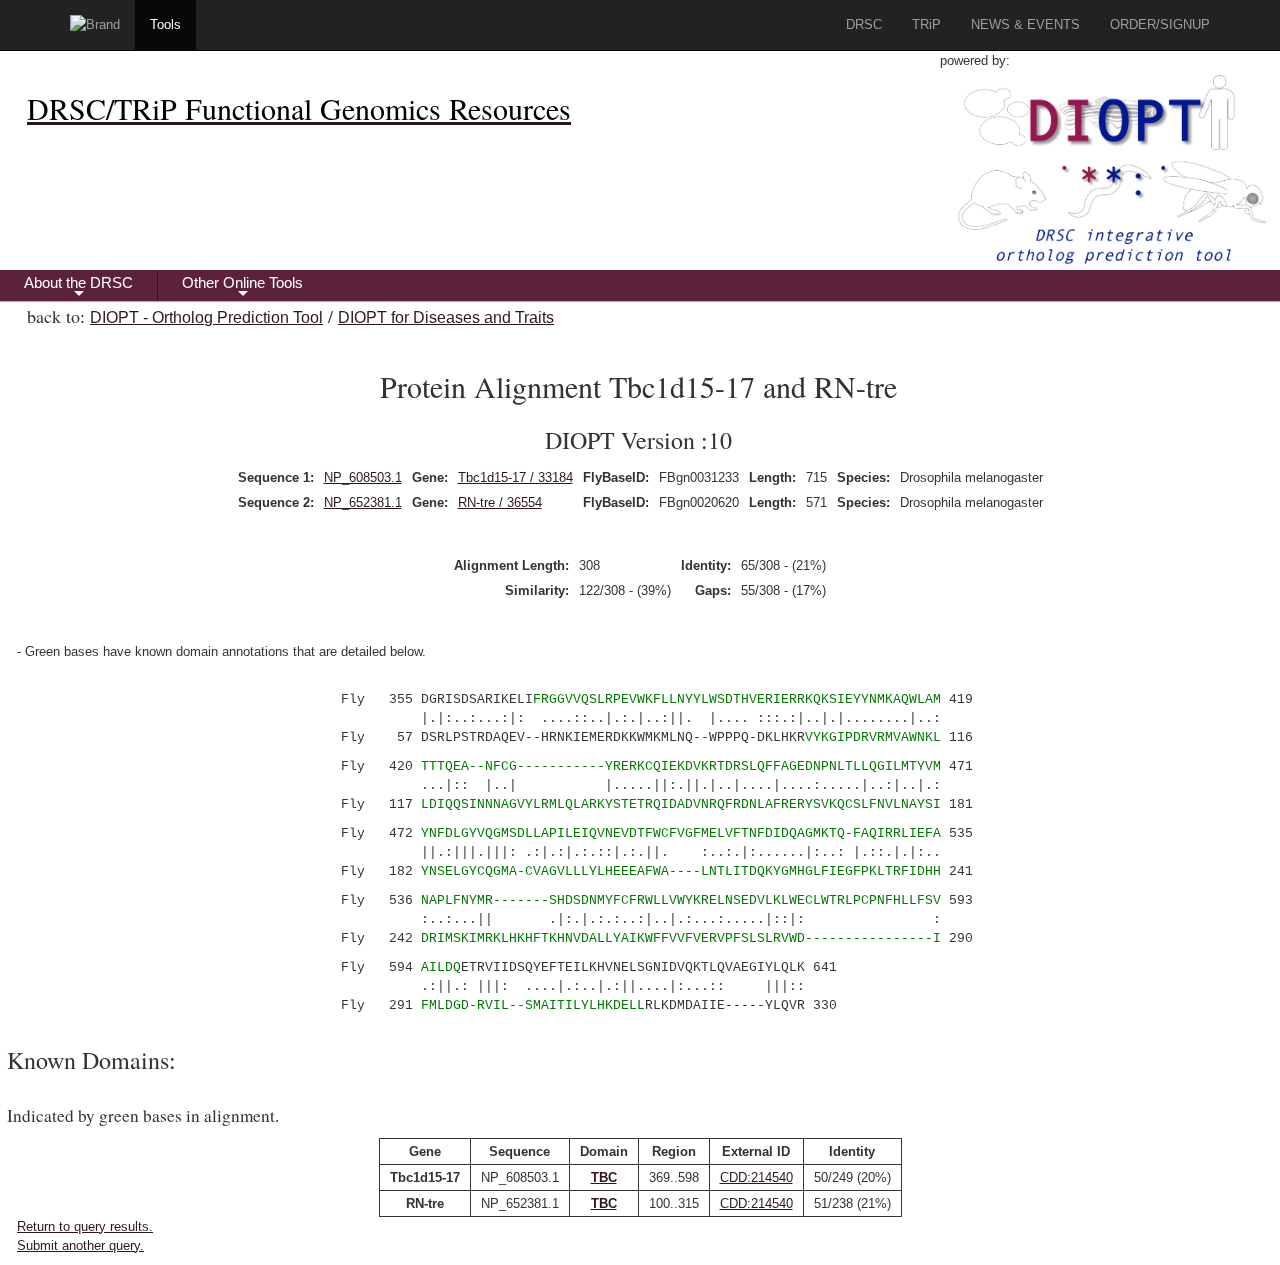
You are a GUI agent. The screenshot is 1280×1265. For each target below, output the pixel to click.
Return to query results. (85, 1226)
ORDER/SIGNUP (1160, 24)
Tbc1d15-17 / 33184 (515, 477)
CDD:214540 (756, 1177)
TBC (604, 1177)
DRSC (864, 24)
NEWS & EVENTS (1025, 24)
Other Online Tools (242, 287)
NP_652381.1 (363, 502)
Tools (165, 24)
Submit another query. (80, 1245)
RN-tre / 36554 (500, 502)
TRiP (926, 24)
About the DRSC (78, 287)
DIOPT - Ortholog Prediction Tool (206, 317)
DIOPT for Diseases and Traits (446, 317)
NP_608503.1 (363, 477)
